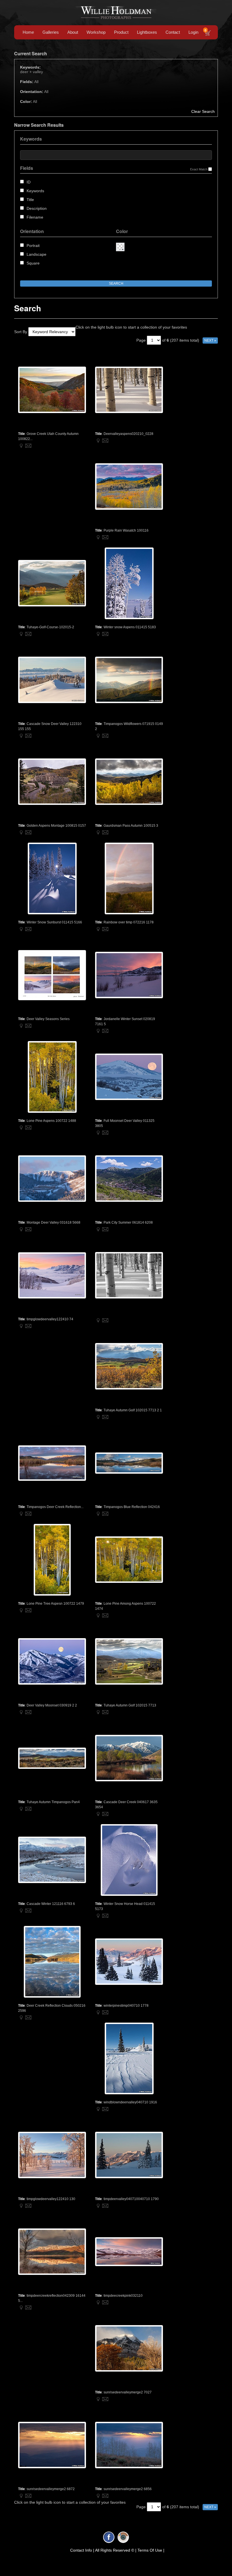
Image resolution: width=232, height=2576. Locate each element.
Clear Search (203, 111)
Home (28, 32)
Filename (35, 217)
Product (121, 32)
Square (33, 263)
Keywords (35, 191)
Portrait (33, 246)
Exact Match (199, 169)
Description (37, 208)
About (73, 32)
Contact (173, 32)
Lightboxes (147, 32)
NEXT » (210, 340)
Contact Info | (82, 2550)
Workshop (96, 32)
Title (30, 200)
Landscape (36, 254)
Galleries (51, 32)
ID (29, 182)
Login (193, 32)
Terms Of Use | (151, 2550)
